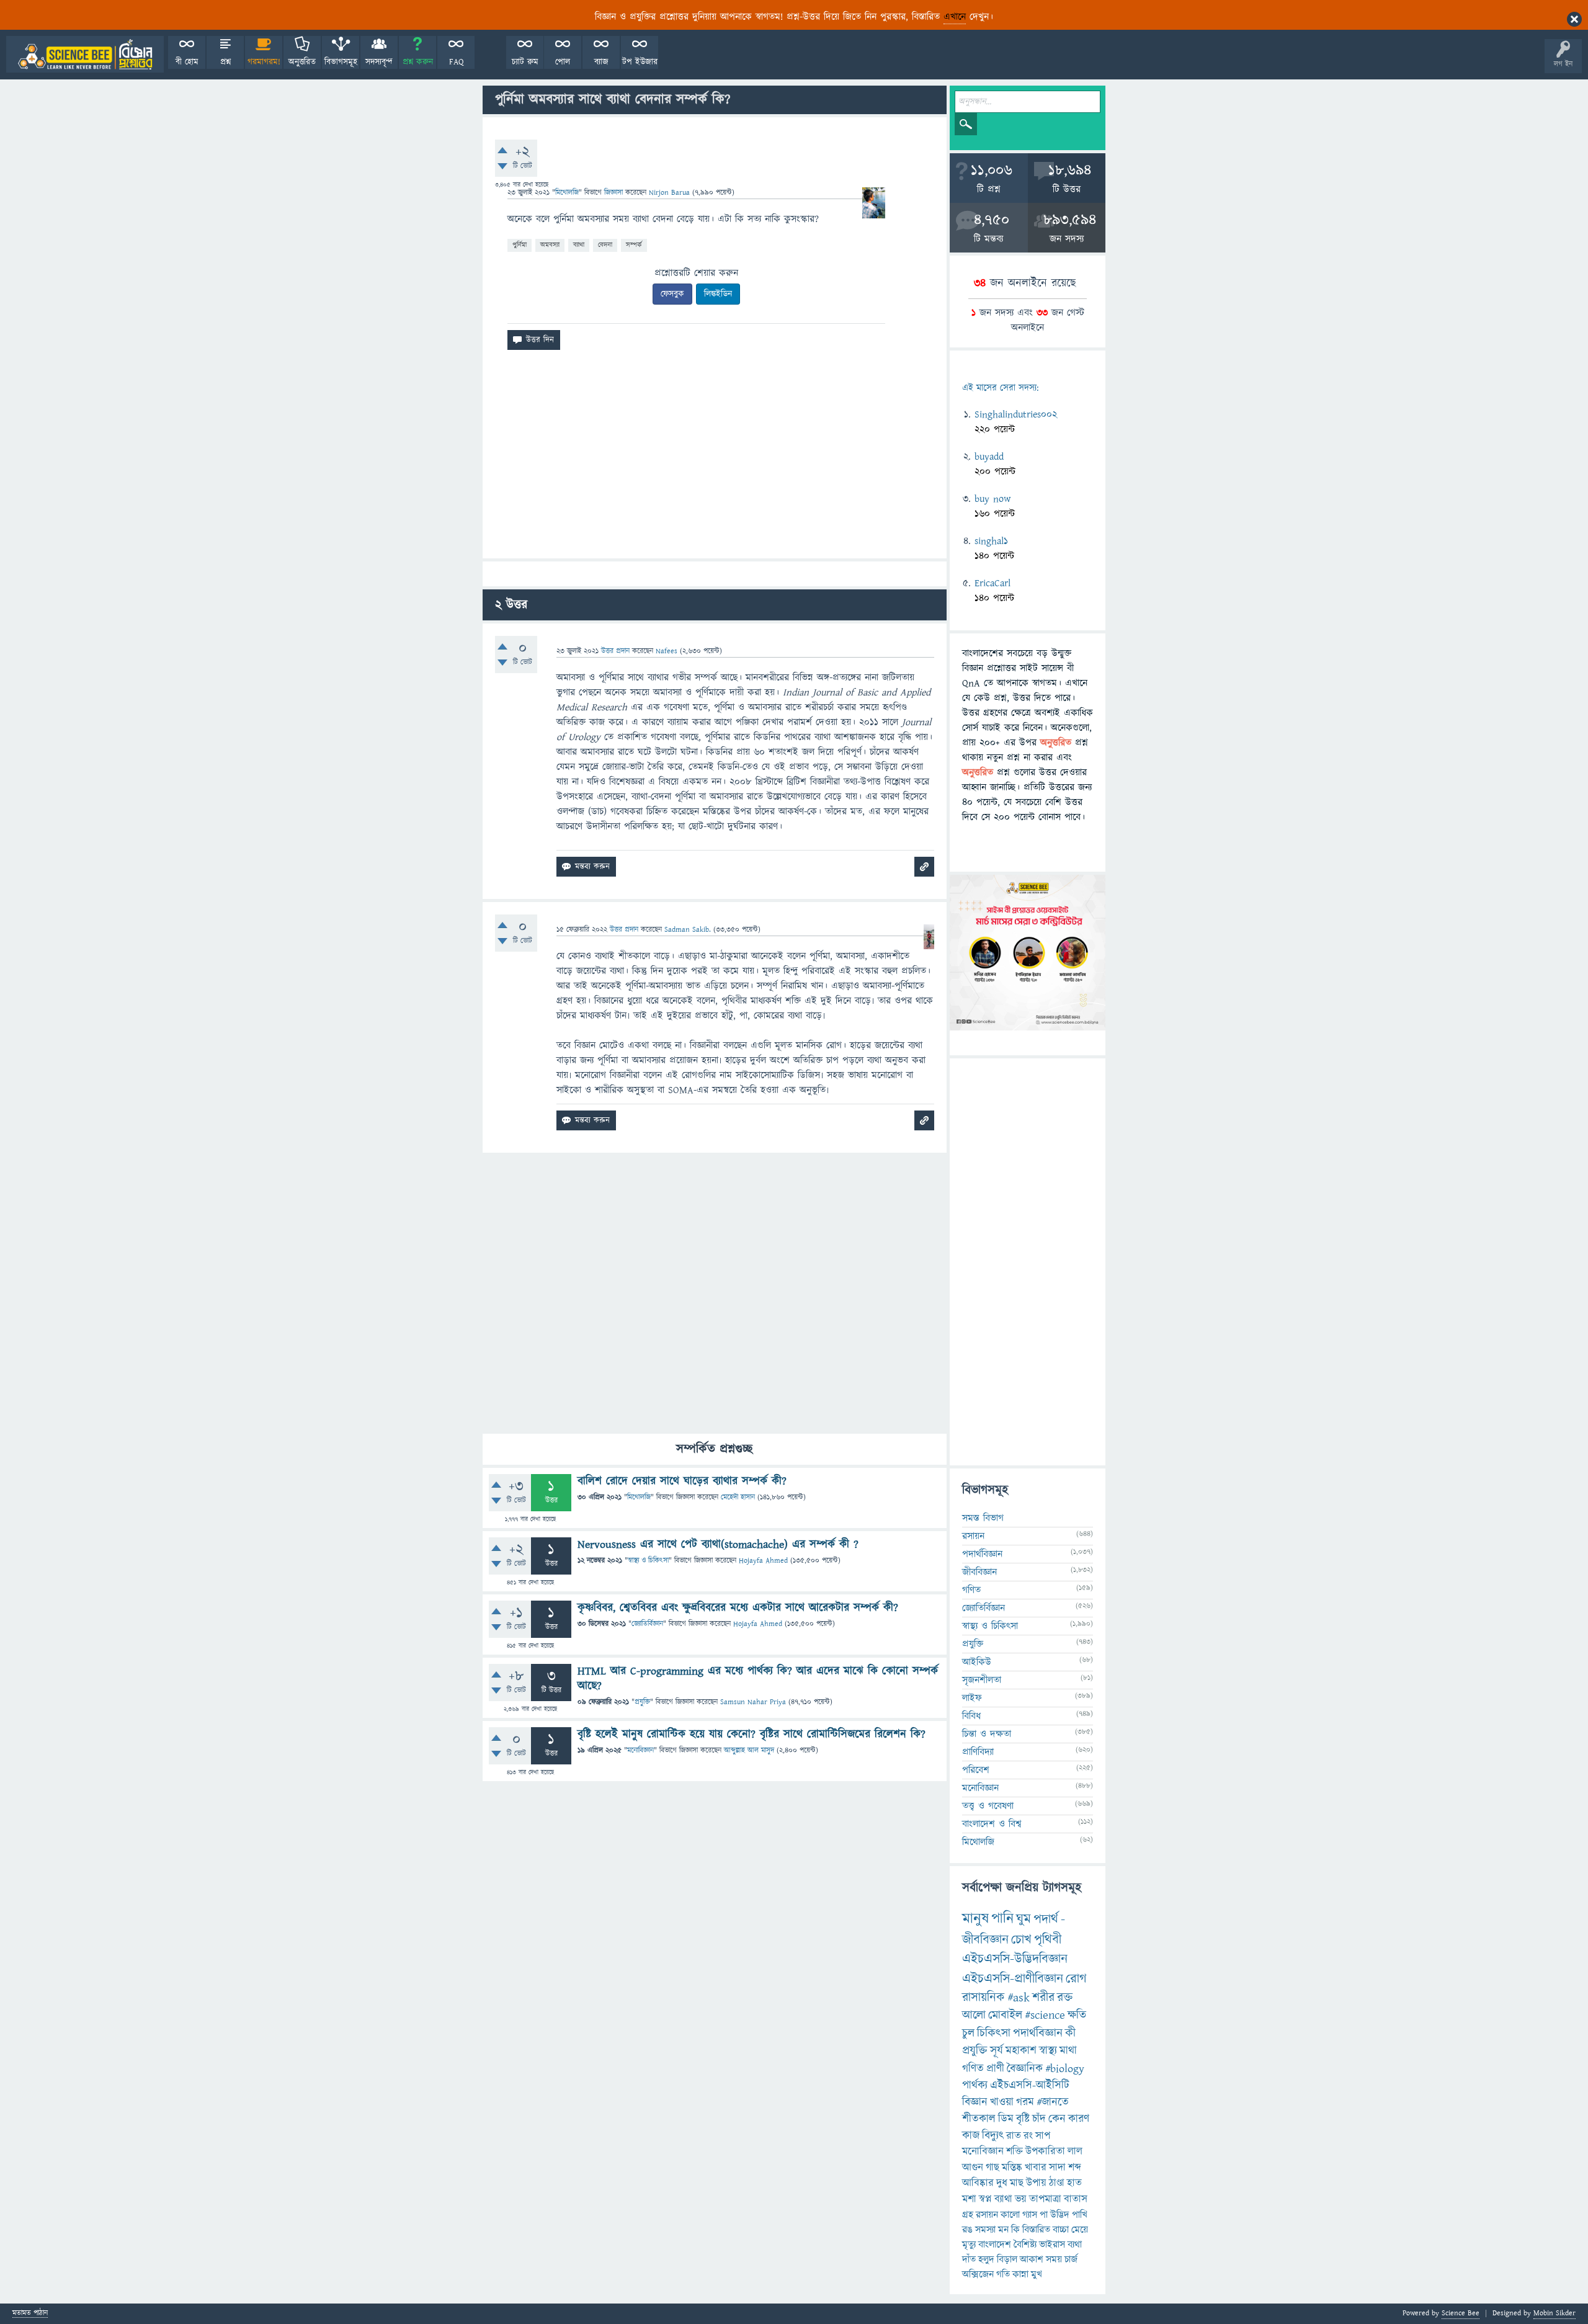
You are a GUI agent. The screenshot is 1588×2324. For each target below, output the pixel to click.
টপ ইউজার (640, 62)
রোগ (1076, 1979)
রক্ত (1065, 1998)
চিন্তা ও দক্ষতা (987, 1734)
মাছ (1017, 2183)
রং (1028, 2136)
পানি (1002, 1919)
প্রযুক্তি (642, 1702)
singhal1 (991, 541)
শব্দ (1075, 2168)
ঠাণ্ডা (1057, 2183)
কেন (1057, 2119)
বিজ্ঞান (975, 2102)
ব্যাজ (601, 62)
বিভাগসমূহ (341, 62)
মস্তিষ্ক (1012, 2168)
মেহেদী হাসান (738, 1497)
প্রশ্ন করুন (418, 62)
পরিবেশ (976, 1770)
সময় (1054, 2259)
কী (1070, 2033)
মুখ (1037, 2274)
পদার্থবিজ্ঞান (982, 1554)
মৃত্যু (969, 2245)
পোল (563, 62)
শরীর (1043, 1998)
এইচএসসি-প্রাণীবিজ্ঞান (1013, 1979)
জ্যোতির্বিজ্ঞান (647, 1624)
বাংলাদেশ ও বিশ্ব (992, 1824)
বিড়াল (1007, 2259)
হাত (1074, 2183)
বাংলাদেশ (995, 2245)
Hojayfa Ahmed (763, 1561)
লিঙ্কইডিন (718, 294)
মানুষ (975, 1919)
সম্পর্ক (634, 245)
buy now (993, 499)
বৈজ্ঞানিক (1025, 2069)
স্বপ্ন (985, 2199)
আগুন (973, 2168)
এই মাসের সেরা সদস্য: (1000, 388)
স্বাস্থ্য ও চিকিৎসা (648, 1561)
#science (1045, 2015)
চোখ (1021, 1940)
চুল (968, 2033)
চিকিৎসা (994, 2033)
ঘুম (1024, 1919)
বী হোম (187, 62)
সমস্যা (985, 2230)
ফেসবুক (672, 294)
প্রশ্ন (225, 62)
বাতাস (1076, 2199)
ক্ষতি (1077, 2015)
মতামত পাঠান (30, 2314)
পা (1044, 2215)
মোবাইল (1005, 2015)
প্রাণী (995, 2069)
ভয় (1021, 2199)
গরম (1025, 2102)
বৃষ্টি (1023, 2119)
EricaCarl (993, 583)
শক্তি (1015, 2152)
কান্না (1020, 2274)
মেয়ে (1080, 2230)
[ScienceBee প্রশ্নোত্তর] (85, 54)
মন (1003, 2230)
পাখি (1080, 2215)
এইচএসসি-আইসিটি (1030, 2085)
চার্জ (1071, 2259)
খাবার (1036, 2168)
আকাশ (1032, 2259)
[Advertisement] (715, 459)
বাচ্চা (1061, 2230)
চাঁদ (1039, 2119)
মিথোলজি (567, 193)
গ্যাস (1030, 2215)
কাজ (971, 2136)
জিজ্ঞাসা (615, 193)
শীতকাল (979, 2119)
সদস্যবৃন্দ (379, 62)
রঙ (967, 2230)
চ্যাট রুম (525, 62)
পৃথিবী (1048, 1940)
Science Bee (1461, 2313)
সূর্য (997, 2051)
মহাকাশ (1021, 2051)
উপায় (1036, 2183)
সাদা (1057, 2168)
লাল (1075, 2152)
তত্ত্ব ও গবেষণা (988, 1806)
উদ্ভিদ (1060, 2215)
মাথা (1068, 2051)
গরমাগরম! (264, 62)
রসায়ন (973, 1536)
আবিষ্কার (978, 2183)
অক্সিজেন (978, 2274)
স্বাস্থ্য (1048, 2051)
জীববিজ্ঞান (979, 1572)
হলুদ (986, 2259)
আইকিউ (977, 1662)
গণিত (971, 1590)
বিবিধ (971, 1716)
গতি (1003, 2274)
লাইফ (972, 1698)
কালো (1010, 2215)
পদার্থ (1046, 1919)
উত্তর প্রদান (615, 651)
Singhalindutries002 (1016, 414)
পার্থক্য (975, 2085)
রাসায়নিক (984, 1998)
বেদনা (605, 245)
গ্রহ (968, 2215)
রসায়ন (987, 2215)
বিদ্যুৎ (993, 2136)
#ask (1019, 1998)
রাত (1014, 2136)
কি (1015, 2230)
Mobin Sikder (1555, 2313)
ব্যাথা (579, 245)
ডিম (1006, 2119)
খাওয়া (1002, 2102)
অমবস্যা (550, 245)
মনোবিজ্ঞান (640, 1750)
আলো (974, 2015)
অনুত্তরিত (302, 62)
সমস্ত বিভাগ (983, 1518)
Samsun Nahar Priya (753, 1702)
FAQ (456, 62)
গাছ (993, 2168)
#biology (1065, 2069)
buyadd (989, 457)
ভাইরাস (1052, 2245)
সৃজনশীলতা (982, 1680)
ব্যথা (1075, 2245)
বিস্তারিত (1036, 2230)
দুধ (1002, 2183)
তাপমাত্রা (1045, 2199)
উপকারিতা (1045, 2152)
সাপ (1043, 2136)
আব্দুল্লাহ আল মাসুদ (749, 1750)
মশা (969, 2199)
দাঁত (969, 2259)
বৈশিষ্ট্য (1025, 2245)
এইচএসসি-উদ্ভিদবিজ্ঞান (1015, 1959)
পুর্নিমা (520, 245)
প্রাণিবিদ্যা (978, 1752)
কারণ (1079, 2119)
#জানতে (1053, 2102)
